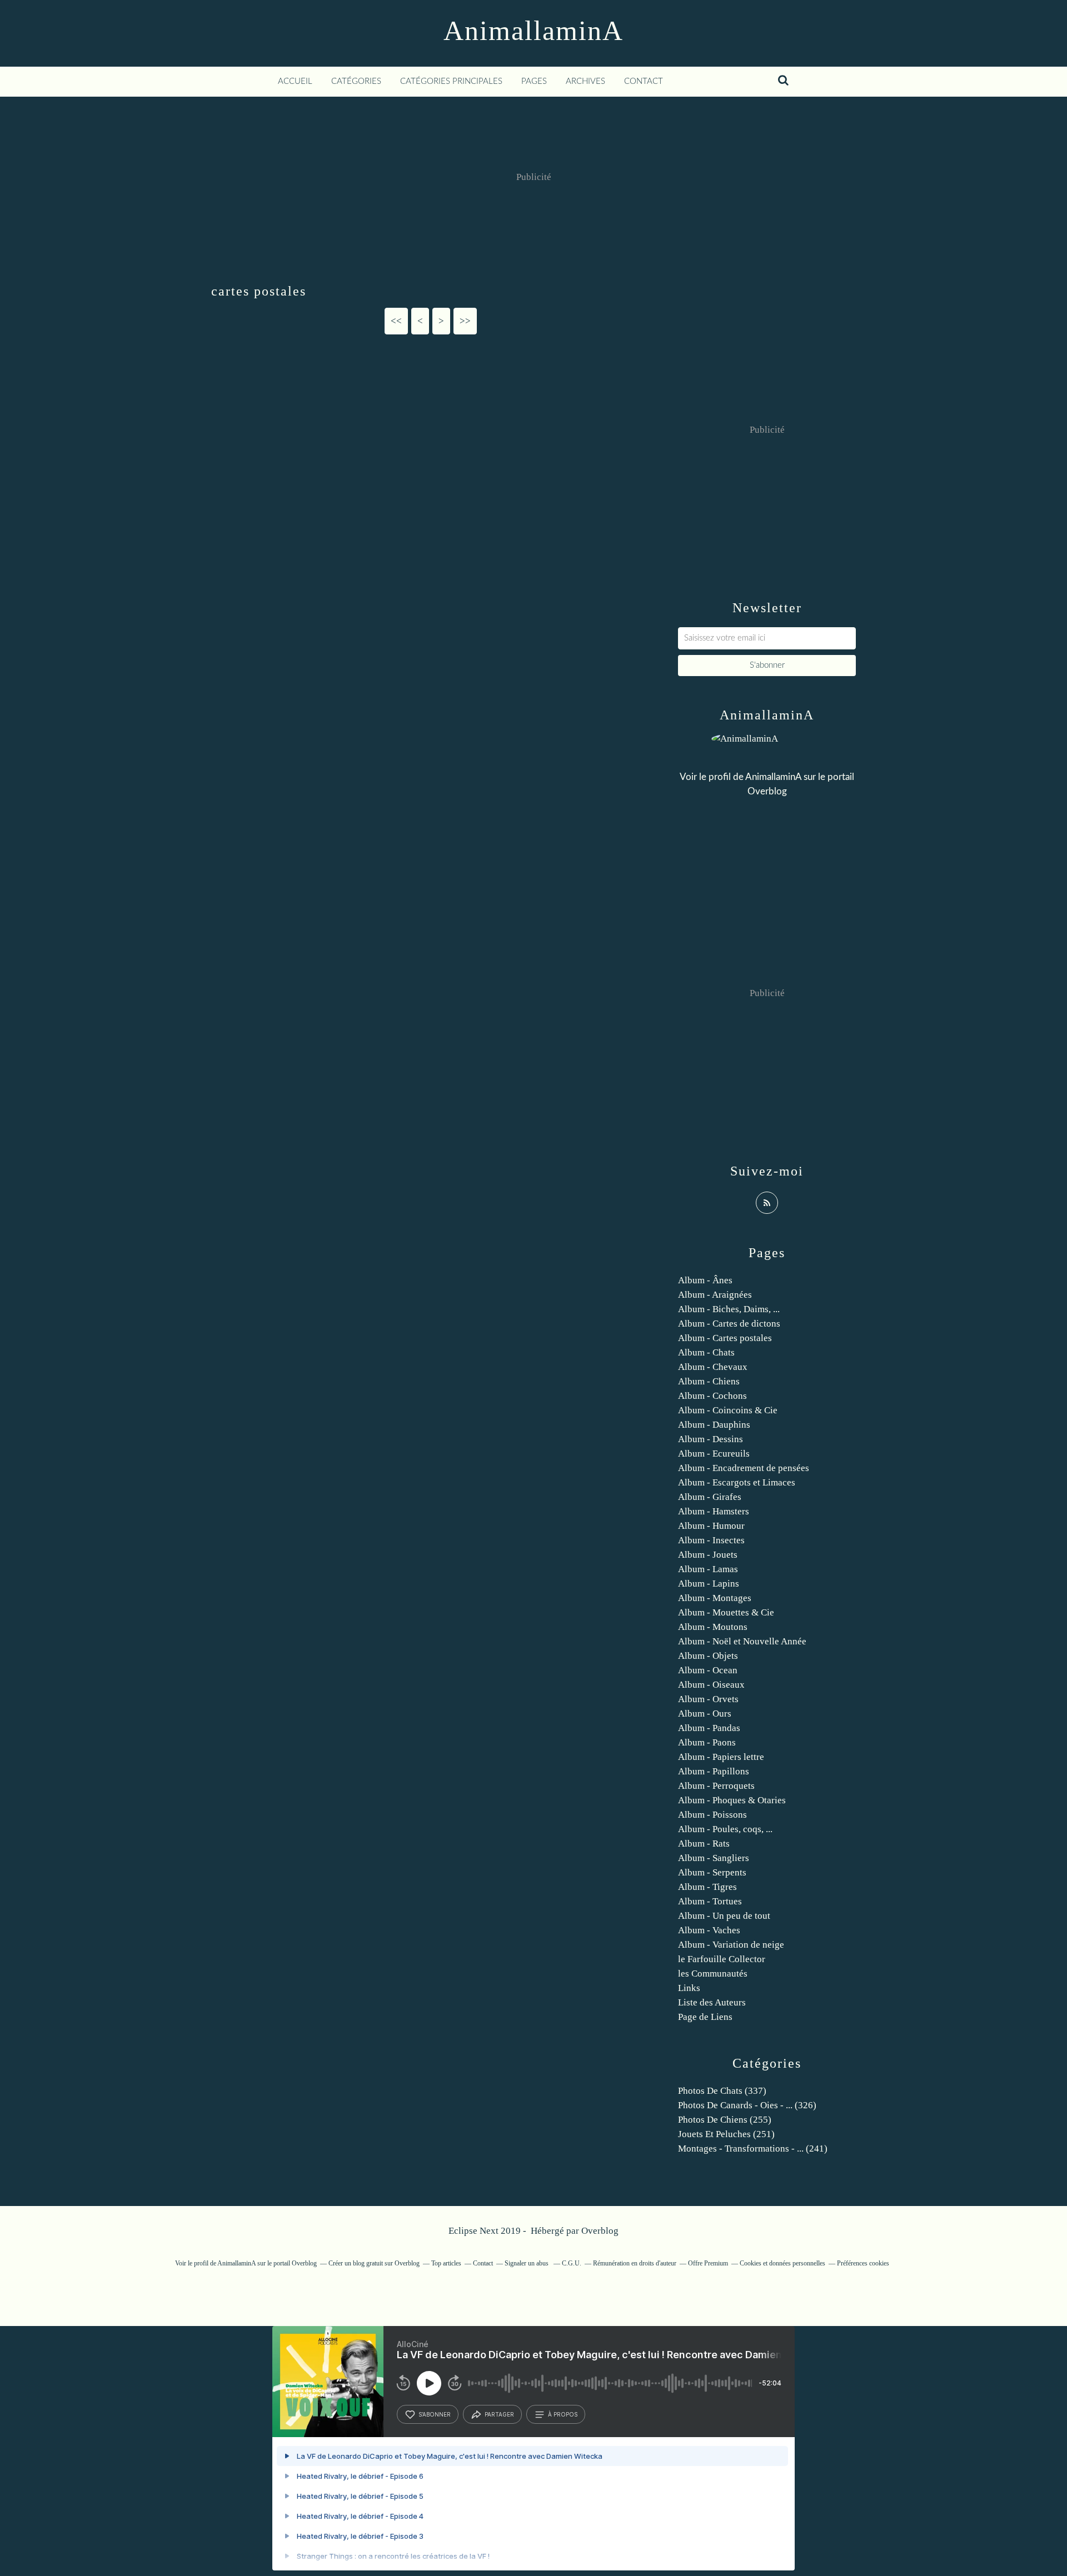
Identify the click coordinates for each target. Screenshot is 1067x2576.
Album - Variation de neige (731, 1945)
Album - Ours (705, 1714)
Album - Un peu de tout (724, 1916)
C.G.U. (572, 2263)
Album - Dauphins (714, 1425)
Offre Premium (708, 2263)
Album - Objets (708, 1656)
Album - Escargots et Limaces (737, 1482)
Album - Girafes (710, 1497)
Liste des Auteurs (712, 2002)
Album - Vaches (709, 1930)
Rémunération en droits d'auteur (635, 2263)
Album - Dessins (710, 1439)
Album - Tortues (710, 1901)
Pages (534, 81)
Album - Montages (715, 1598)
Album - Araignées (715, 1295)
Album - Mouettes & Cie (726, 1612)
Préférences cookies (863, 2263)
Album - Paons (707, 1742)
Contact (644, 81)
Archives (585, 81)
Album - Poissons (712, 1815)
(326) (747, 2105)
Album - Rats (704, 1844)
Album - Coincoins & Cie (728, 1410)
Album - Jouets (708, 1555)
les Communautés (713, 1974)
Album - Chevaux (713, 1367)
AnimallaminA (533, 31)
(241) (753, 2149)
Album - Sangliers (714, 1858)
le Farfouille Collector (722, 1959)
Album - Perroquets (716, 1786)
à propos (563, 2414)
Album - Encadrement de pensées (744, 1468)
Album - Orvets (708, 1699)
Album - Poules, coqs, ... (725, 1829)
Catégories (356, 81)
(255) (725, 2120)
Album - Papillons (714, 1771)
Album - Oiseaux (711, 1685)
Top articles (446, 2263)
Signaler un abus (527, 2263)
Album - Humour (711, 1526)
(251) (726, 2134)
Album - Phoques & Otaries (732, 1800)
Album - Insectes (711, 1540)
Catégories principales (451, 81)
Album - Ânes (705, 1280)
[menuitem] (295, 82)
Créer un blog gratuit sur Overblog (374, 2263)
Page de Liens (705, 2017)
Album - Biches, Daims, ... (729, 1309)
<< (396, 321)
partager (499, 2414)
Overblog (600, 2231)
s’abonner (435, 2414)
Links (689, 1988)
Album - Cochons (712, 1396)
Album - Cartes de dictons (729, 1324)
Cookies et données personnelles (782, 2263)
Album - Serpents (712, 1872)
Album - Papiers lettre (721, 1757)
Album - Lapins (709, 1584)
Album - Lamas (708, 1569)
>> (465, 321)
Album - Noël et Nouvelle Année (742, 1641)
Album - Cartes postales (725, 1338)
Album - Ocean (708, 1670)
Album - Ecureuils (714, 1454)
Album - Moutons (713, 1627)
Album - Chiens (709, 1381)
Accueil (295, 81)
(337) (722, 2091)
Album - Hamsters (714, 1511)
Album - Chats (706, 1352)
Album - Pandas (709, 1728)
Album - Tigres (707, 1887)
